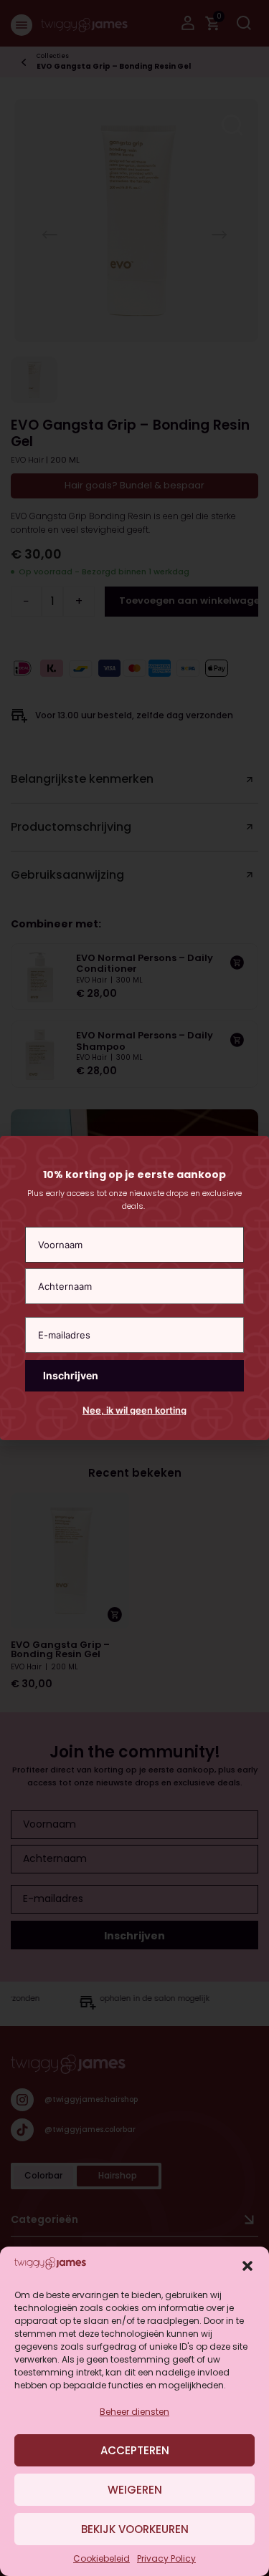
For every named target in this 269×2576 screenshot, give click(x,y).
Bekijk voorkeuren (135, 2529)
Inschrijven (71, 1375)
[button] (247, 2266)
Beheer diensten (134, 2412)
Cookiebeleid (102, 2558)
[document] (134, 1288)
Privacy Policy (166, 2558)
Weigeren (135, 2490)
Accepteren (135, 2450)
